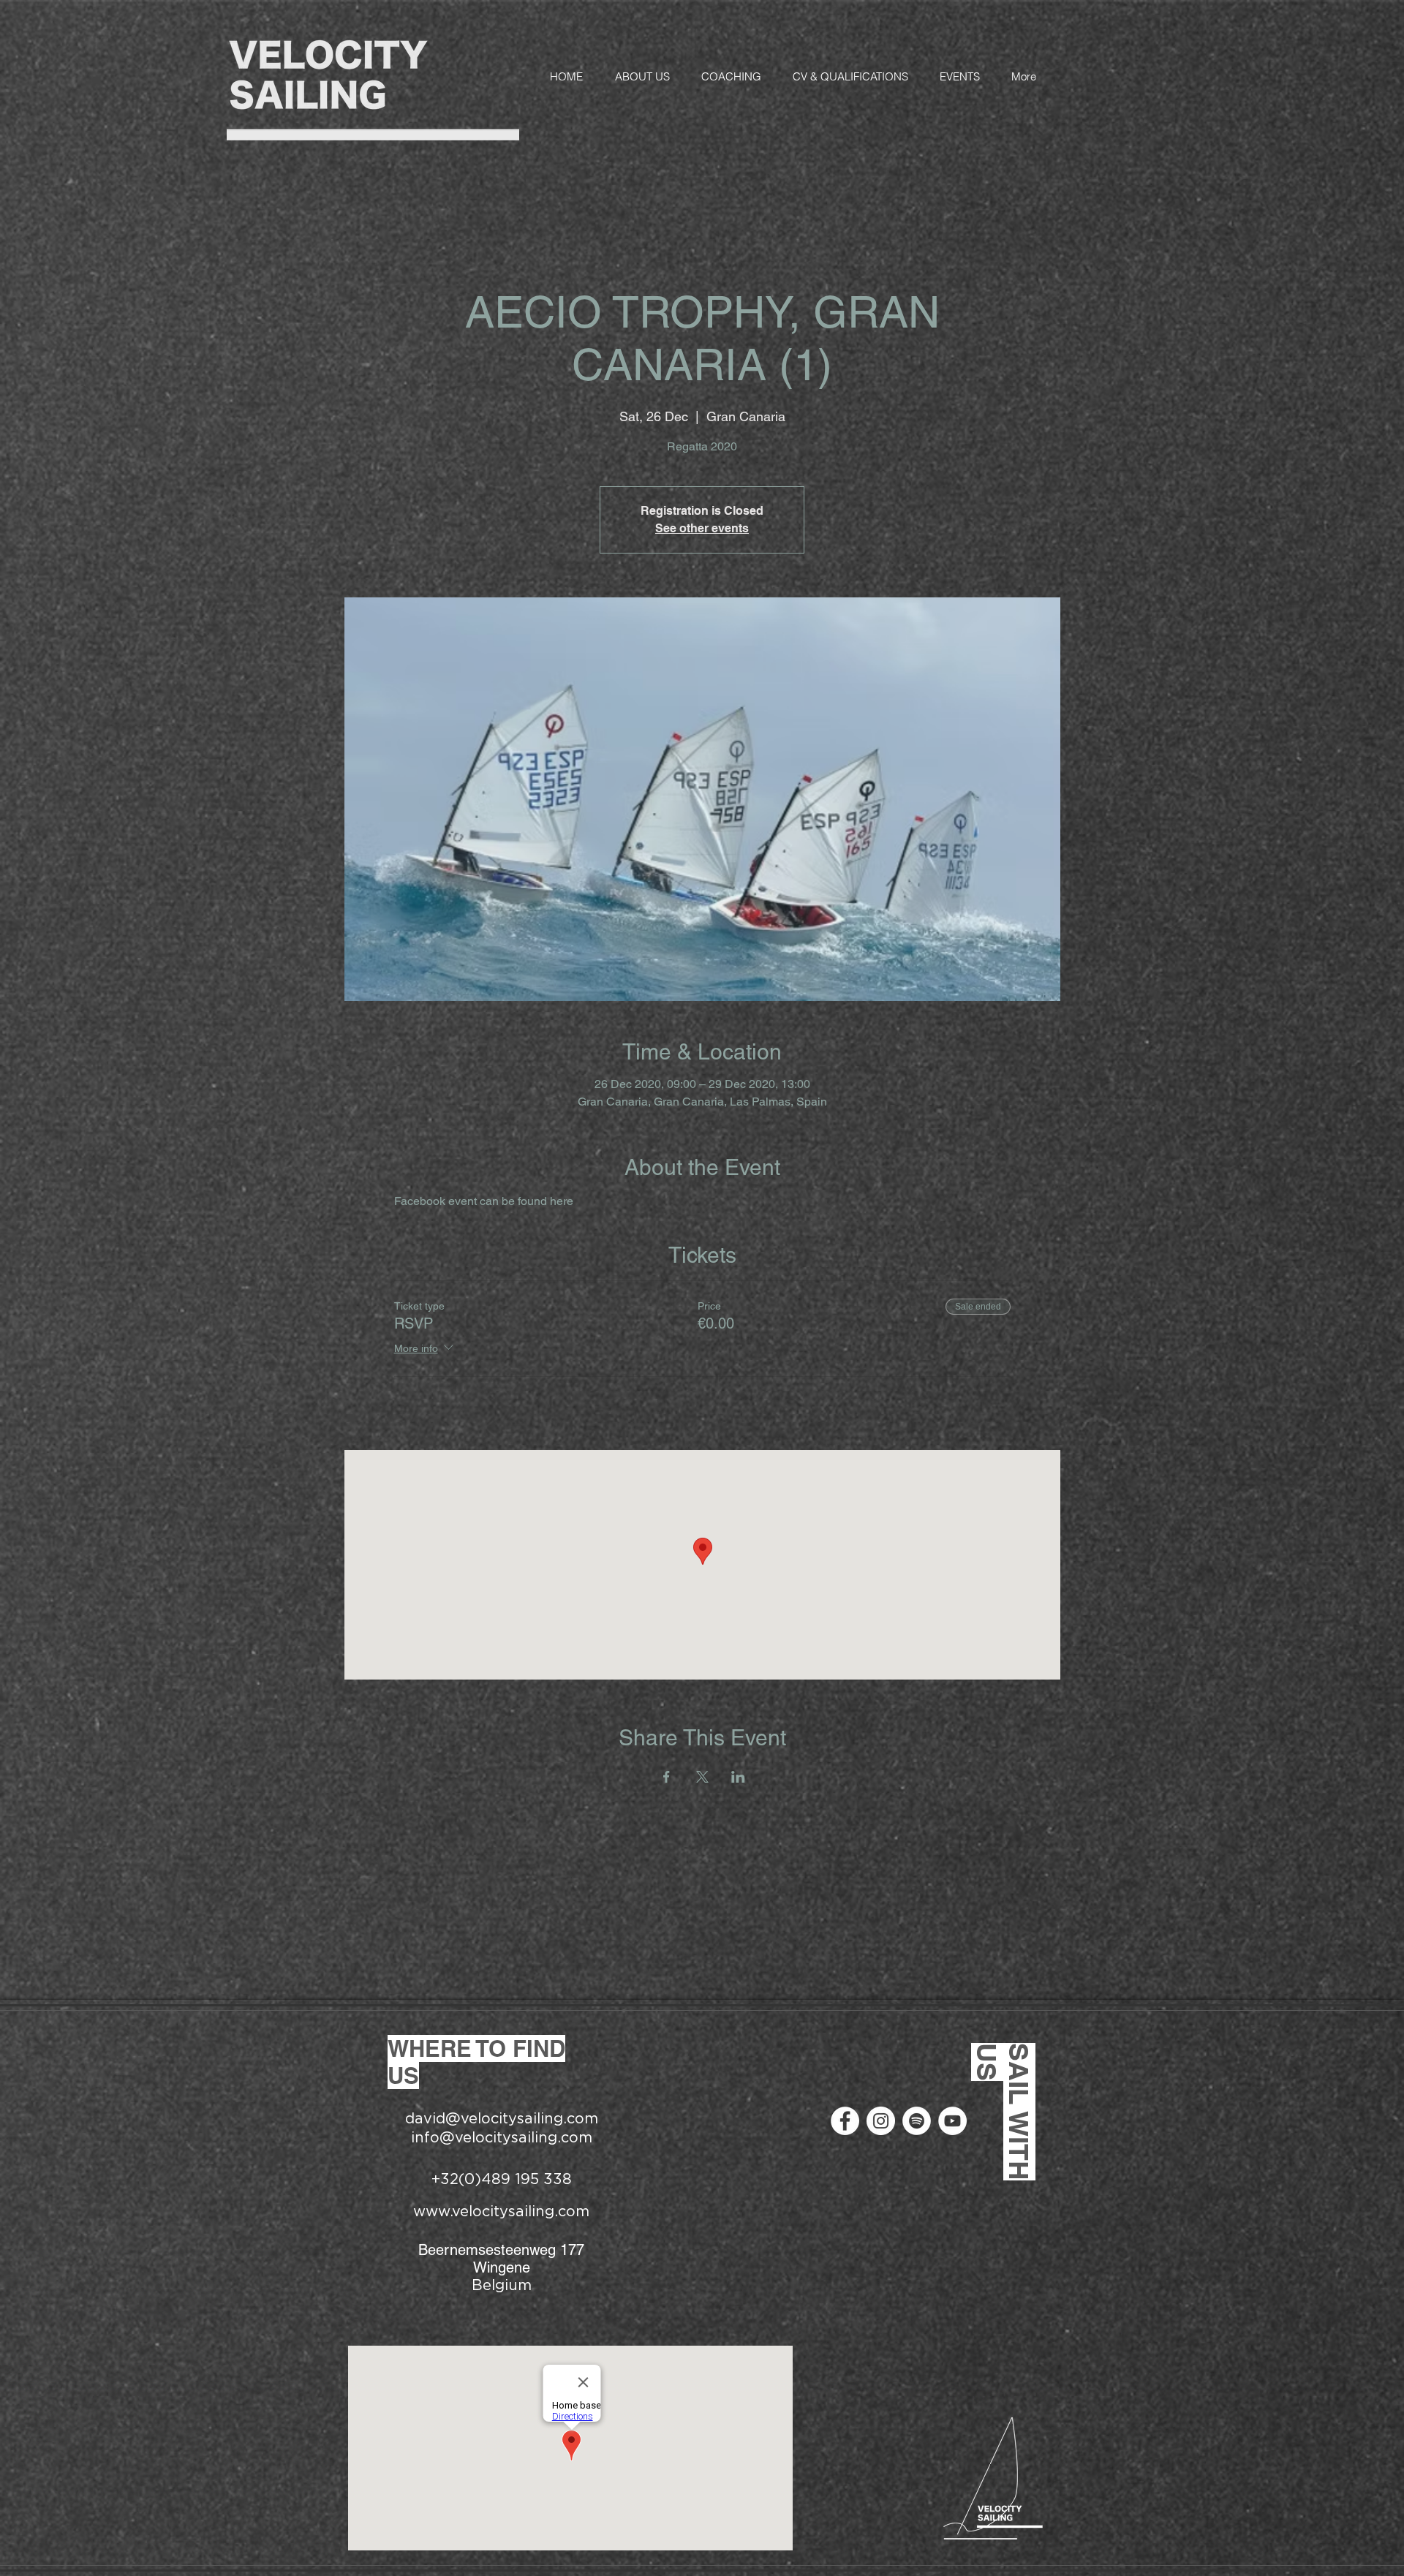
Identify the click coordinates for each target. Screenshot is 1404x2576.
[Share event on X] (702, 1777)
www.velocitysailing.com (501, 2212)
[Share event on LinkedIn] (738, 1777)
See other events (702, 528)
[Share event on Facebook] (667, 1777)
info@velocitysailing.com (502, 2138)
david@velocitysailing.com (502, 2119)
